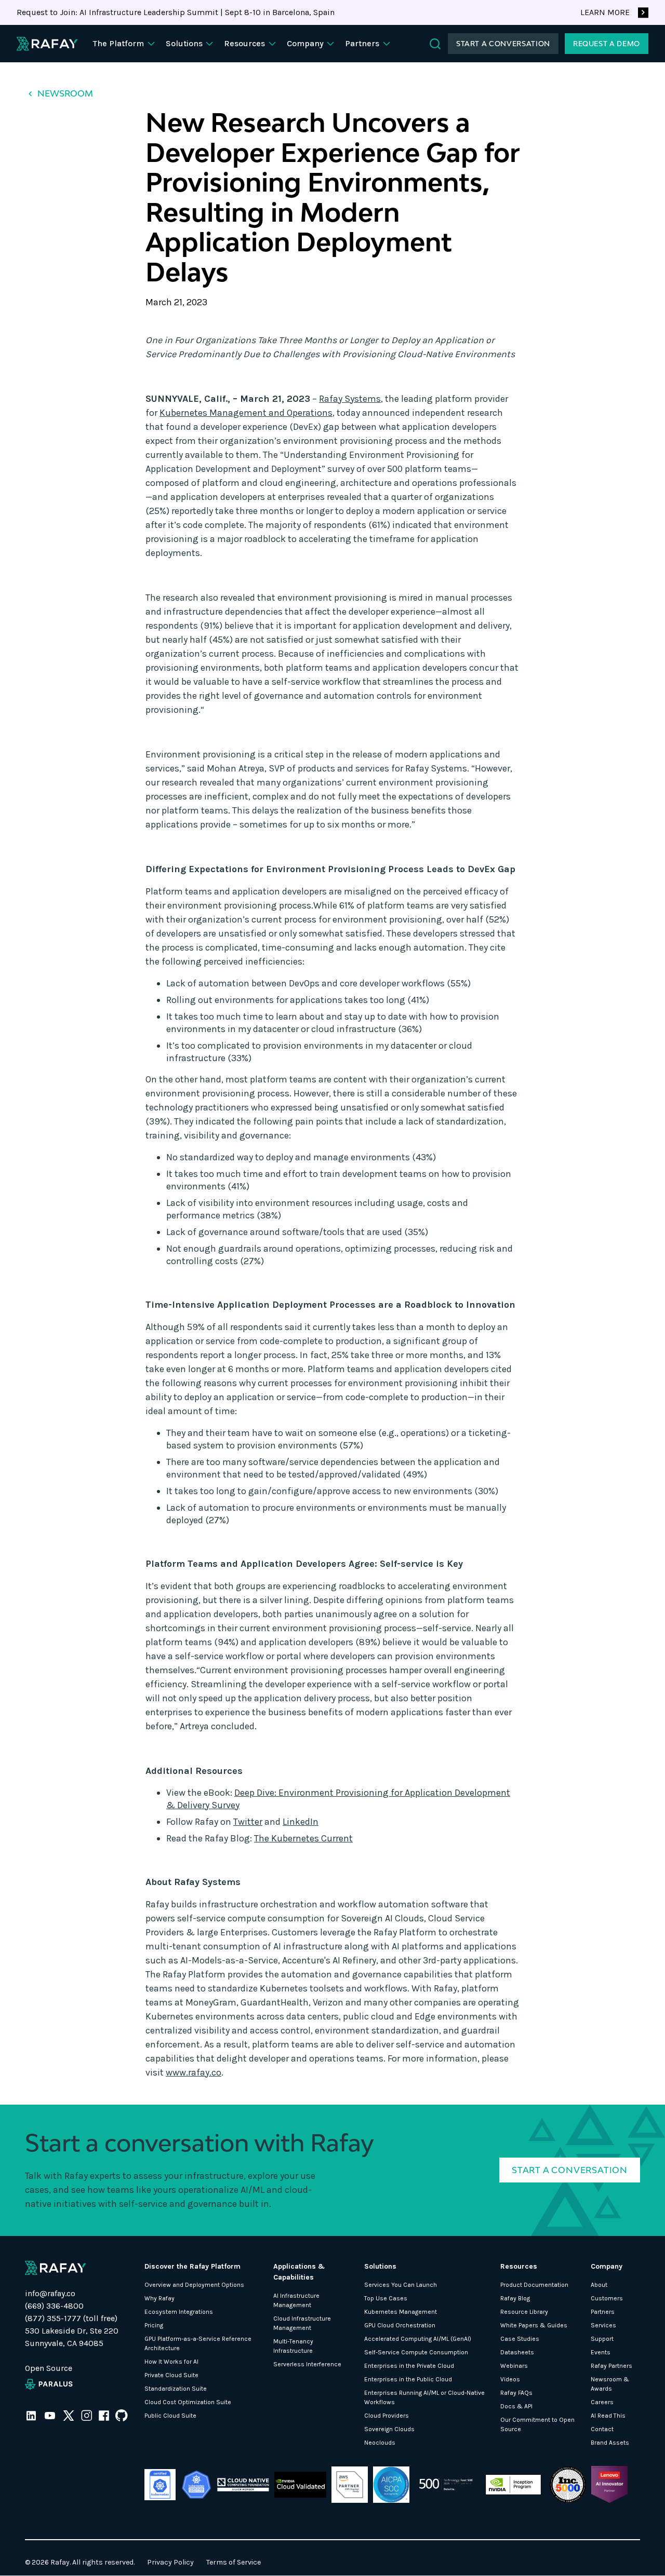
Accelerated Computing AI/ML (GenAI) (418, 2339)
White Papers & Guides (534, 2325)
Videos (510, 2379)
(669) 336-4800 (54, 2306)
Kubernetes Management (401, 2312)
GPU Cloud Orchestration (400, 2325)
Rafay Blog (515, 2298)
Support (602, 2339)
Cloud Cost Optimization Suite (188, 2402)
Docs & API (516, 2406)
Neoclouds (380, 2443)
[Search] (435, 44)
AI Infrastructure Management (296, 2300)
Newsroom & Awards (610, 2384)
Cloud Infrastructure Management (302, 2323)
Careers (602, 2402)
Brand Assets (610, 2443)
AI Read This (608, 2416)
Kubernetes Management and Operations (246, 413)
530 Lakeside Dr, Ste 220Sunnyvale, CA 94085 (72, 2337)
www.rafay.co (194, 2072)
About (599, 2285)
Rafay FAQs (516, 2393)
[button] (125, 44)
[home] (47, 44)
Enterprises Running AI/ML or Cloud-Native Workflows (424, 2397)
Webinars (514, 2366)
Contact (602, 2429)
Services (603, 2325)
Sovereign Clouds (389, 2429)
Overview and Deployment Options (194, 2285)
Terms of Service (234, 2562)
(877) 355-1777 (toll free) (71, 2318)
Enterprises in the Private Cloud (409, 2366)
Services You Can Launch (401, 2285)
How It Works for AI (171, 2362)
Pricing (154, 2325)
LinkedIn (301, 1822)
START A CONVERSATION (503, 44)
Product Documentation (534, 2285)
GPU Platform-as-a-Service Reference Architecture (198, 2343)
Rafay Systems (350, 399)
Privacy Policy (170, 2562)
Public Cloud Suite (170, 2416)
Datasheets (517, 2352)
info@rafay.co (50, 2293)
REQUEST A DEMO (607, 44)
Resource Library (524, 2312)
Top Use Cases (386, 2298)
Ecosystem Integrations (179, 2312)
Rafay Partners (611, 2366)
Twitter (248, 1822)
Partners (603, 2312)
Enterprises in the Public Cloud (408, 2379)
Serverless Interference (307, 2364)
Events (601, 2352)
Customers (607, 2298)
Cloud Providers (387, 2416)
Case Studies (520, 2339)
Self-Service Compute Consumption (416, 2352)
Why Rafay (159, 2298)
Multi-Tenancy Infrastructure (293, 2346)
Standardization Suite (176, 2389)
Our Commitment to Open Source (537, 2424)
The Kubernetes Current (303, 1838)
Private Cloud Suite (171, 2375)
